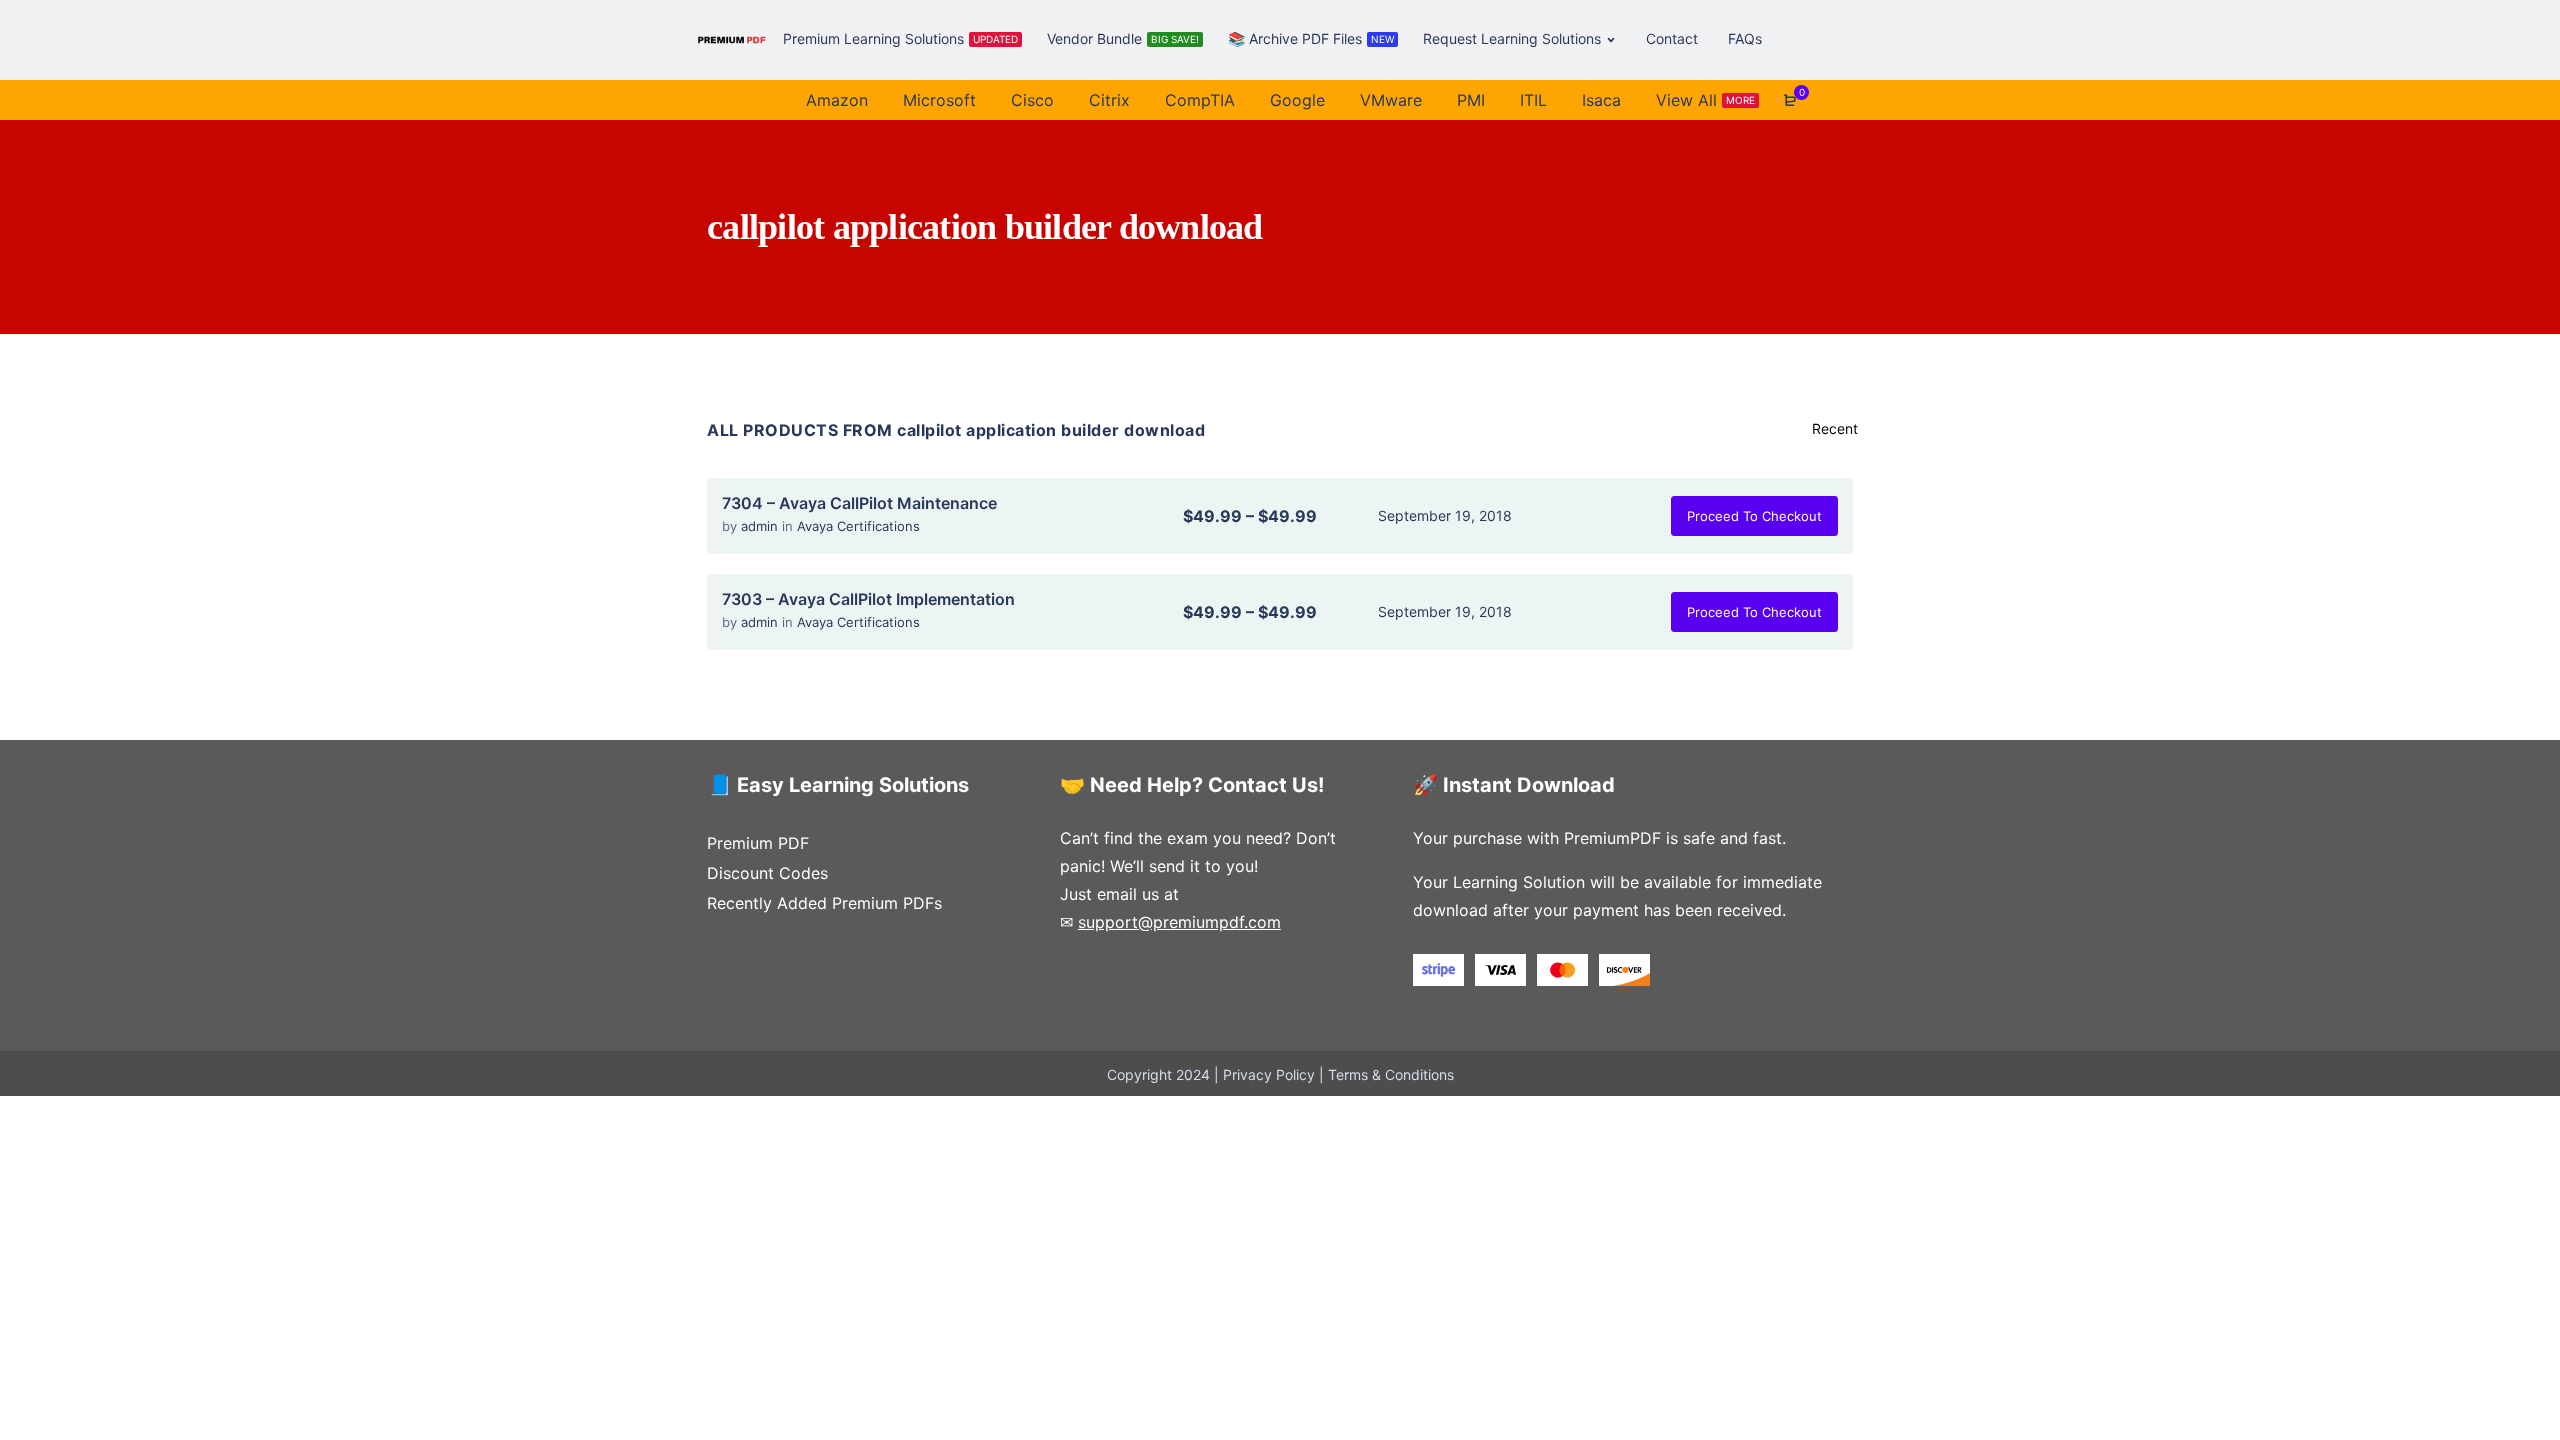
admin (761, 526)
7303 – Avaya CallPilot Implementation (868, 599)
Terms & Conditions (1391, 1074)
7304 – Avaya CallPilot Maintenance (859, 503)
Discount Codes (767, 873)
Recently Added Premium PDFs (824, 903)
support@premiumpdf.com (1179, 922)
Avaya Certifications (858, 526)
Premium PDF (758, 843)
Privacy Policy (1269, 1074)
